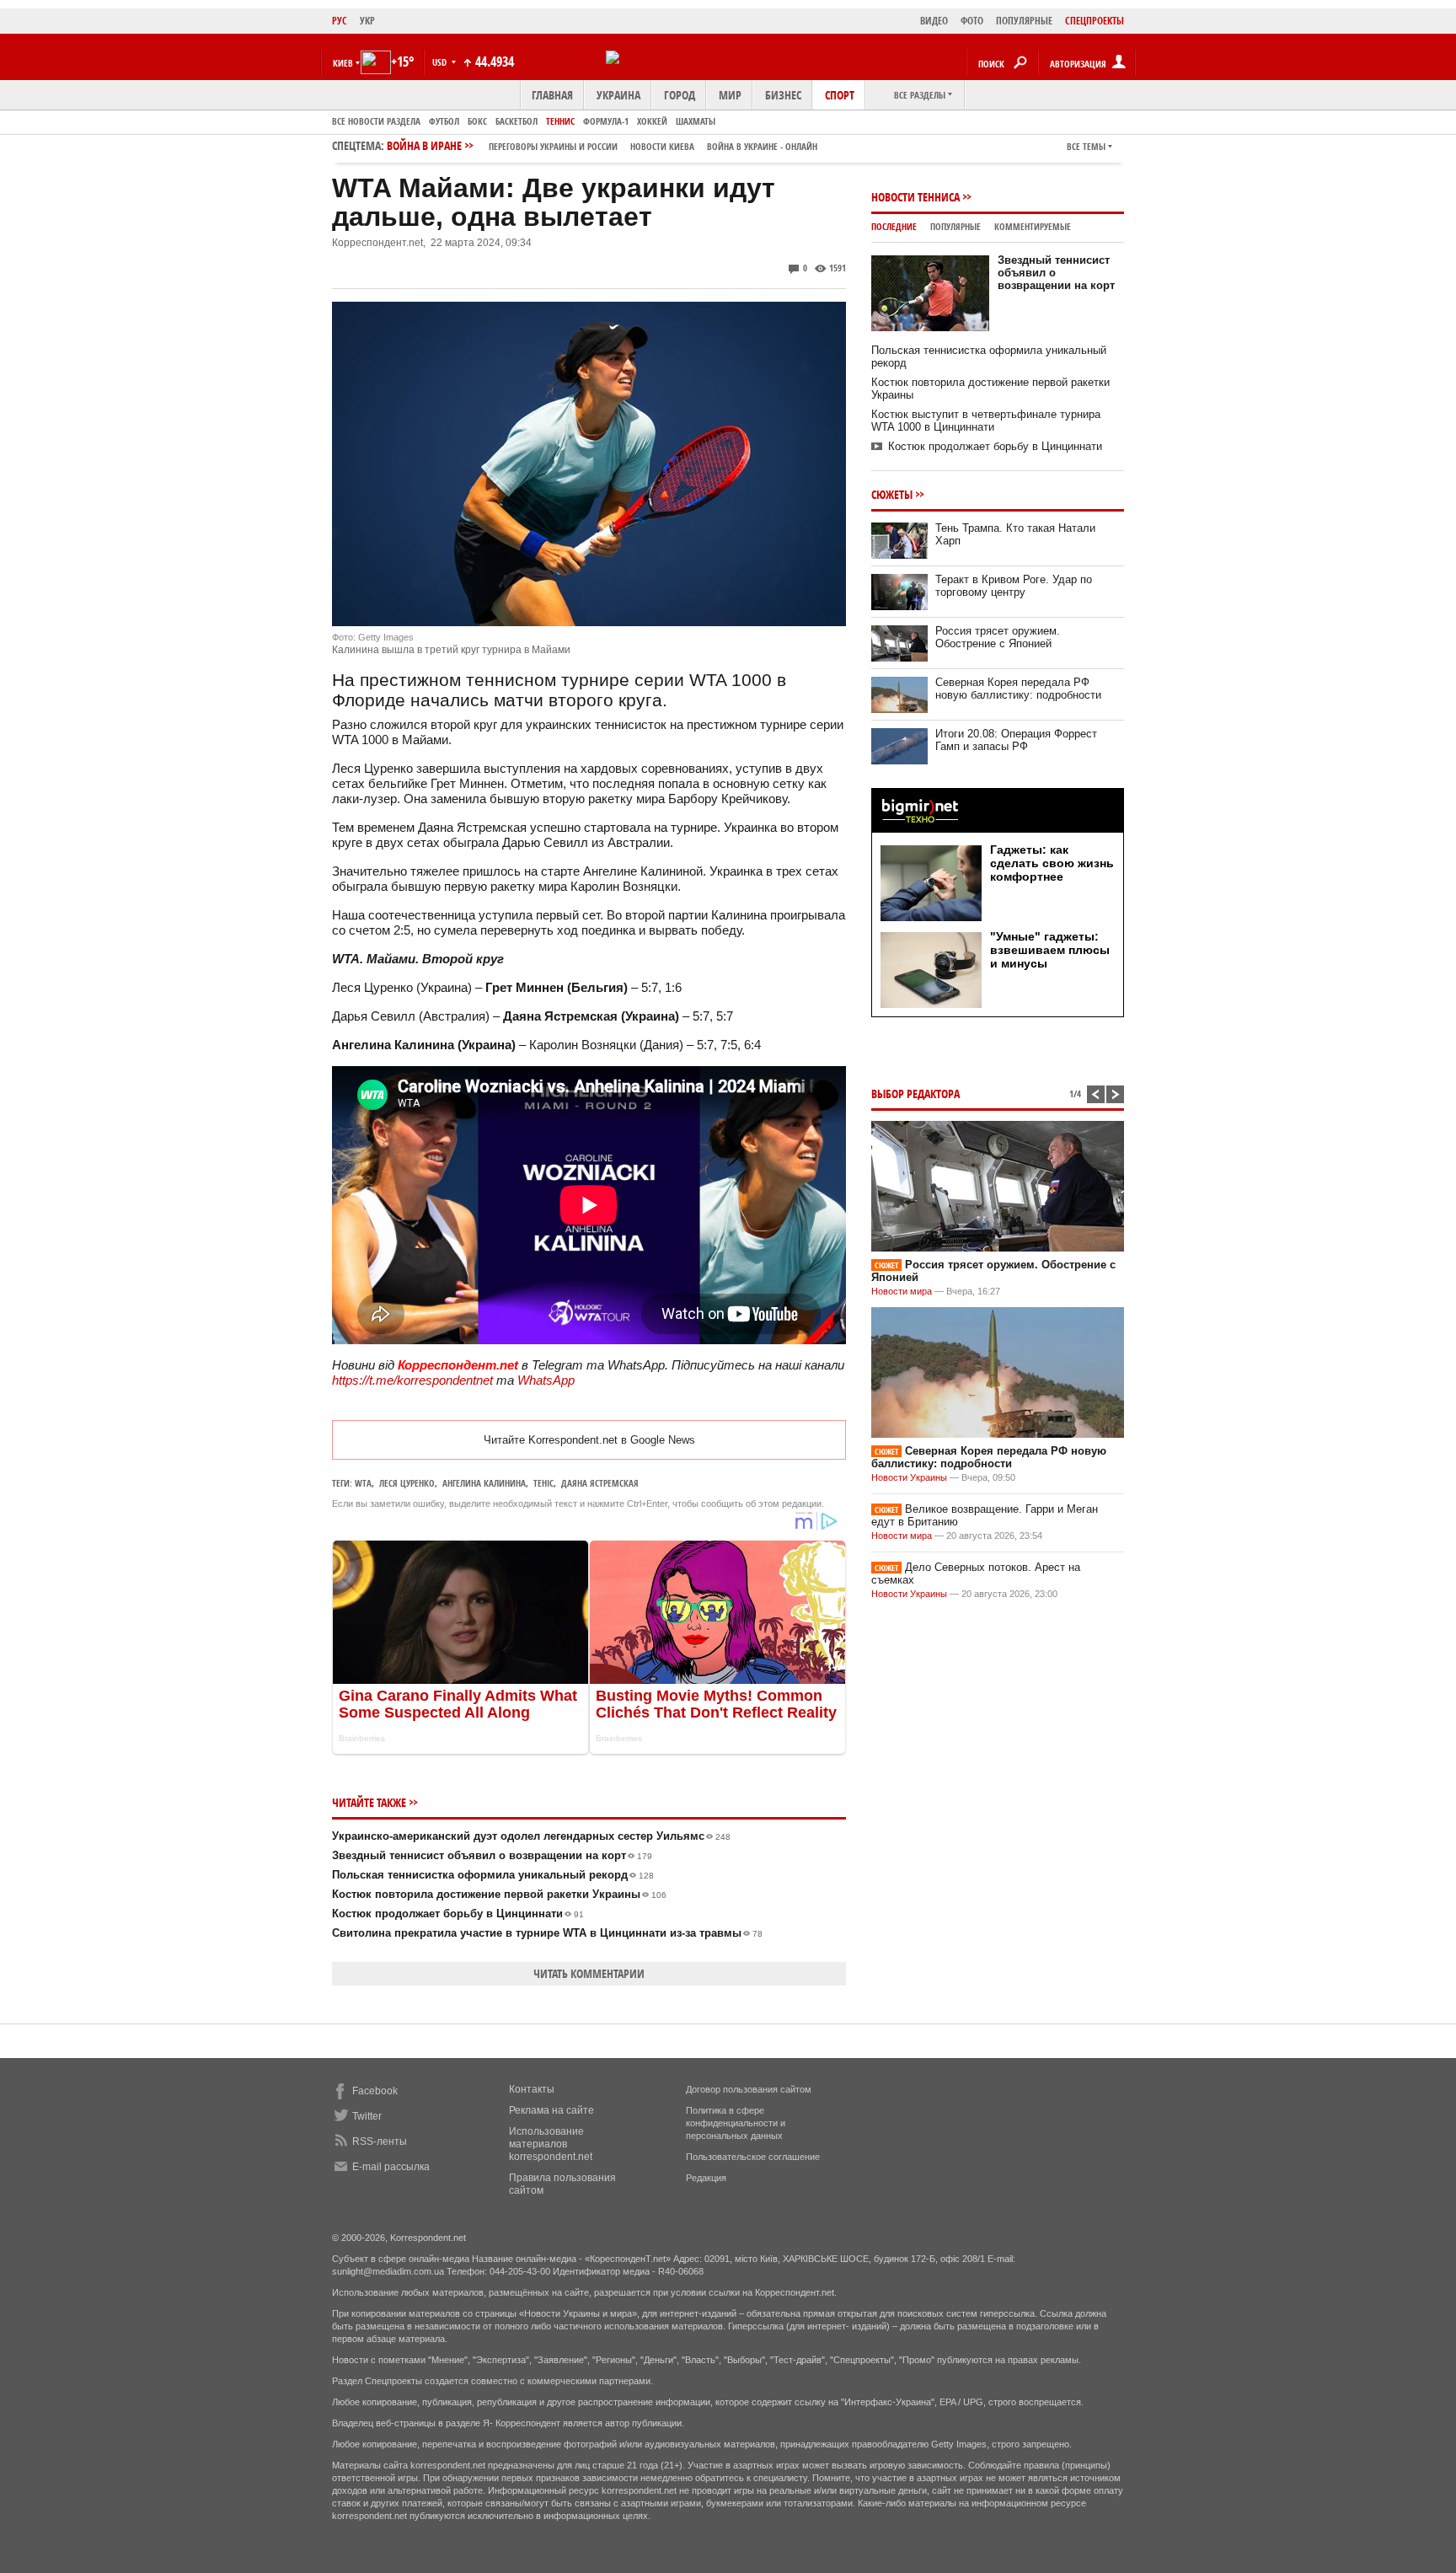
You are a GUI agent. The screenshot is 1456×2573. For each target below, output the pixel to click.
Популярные (955, 226)
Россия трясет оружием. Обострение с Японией (998, 637)
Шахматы (696, 121)
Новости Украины (909, 1477)
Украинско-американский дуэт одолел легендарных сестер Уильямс (531, 1836)
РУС (340, 21)
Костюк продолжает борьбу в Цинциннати (458, 1914)
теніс (543, 1483)
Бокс (477, 121)
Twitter (367, 2116)
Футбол (444, 121)
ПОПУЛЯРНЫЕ (1024, 21)
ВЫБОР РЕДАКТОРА (915, 1094)
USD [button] (441, 62)
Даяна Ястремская (600, 1483)
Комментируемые (1033, 226)
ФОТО (972, 21)
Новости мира (902, 1291)
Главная (552, 95)
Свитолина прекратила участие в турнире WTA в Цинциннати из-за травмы (547, 1933)
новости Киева (662, 146)
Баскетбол (517, 121)
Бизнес (783, 95)
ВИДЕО (934, 21)
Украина (618, 95)
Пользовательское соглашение (753, 2157)
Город (680, 95)
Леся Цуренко (407, 1483)
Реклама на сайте (551, 2110)
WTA (363, 1483)
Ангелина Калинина (484, 1483)
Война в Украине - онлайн (762, 146)
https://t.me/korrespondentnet (412, 1380)
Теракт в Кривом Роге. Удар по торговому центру (1014, 586)
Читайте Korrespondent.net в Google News (589, 1440)
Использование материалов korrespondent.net (551, 2144)
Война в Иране (602, 145)
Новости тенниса (915, 197)
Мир (730, 95)
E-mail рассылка (391, 2167)
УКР (367, 21)
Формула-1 (606, 121)
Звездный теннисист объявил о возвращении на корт (492, 1855)
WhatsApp (546, 1380)
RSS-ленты (380, 2141)
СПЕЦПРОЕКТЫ (1095, 21)
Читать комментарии (589, 1973)
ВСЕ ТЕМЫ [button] (1086, 146)
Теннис (560, 121)
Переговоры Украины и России (553, 146)
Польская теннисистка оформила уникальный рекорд (493, 1875)
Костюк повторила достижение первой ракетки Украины (499, 1894)
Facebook (375, 2091)
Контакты (532, 2089)
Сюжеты (892, 494)
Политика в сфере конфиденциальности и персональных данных (736, 2123)
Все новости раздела (376, 121)
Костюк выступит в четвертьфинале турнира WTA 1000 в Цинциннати (986, 421)
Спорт (840, 95)
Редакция (706, 2178)
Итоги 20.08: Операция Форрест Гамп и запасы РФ (1016, 740)
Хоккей (652, 121)
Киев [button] (343, 63)
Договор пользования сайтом (749, 2089)
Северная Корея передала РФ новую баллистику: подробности (1018, 689)
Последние (894, 226)
